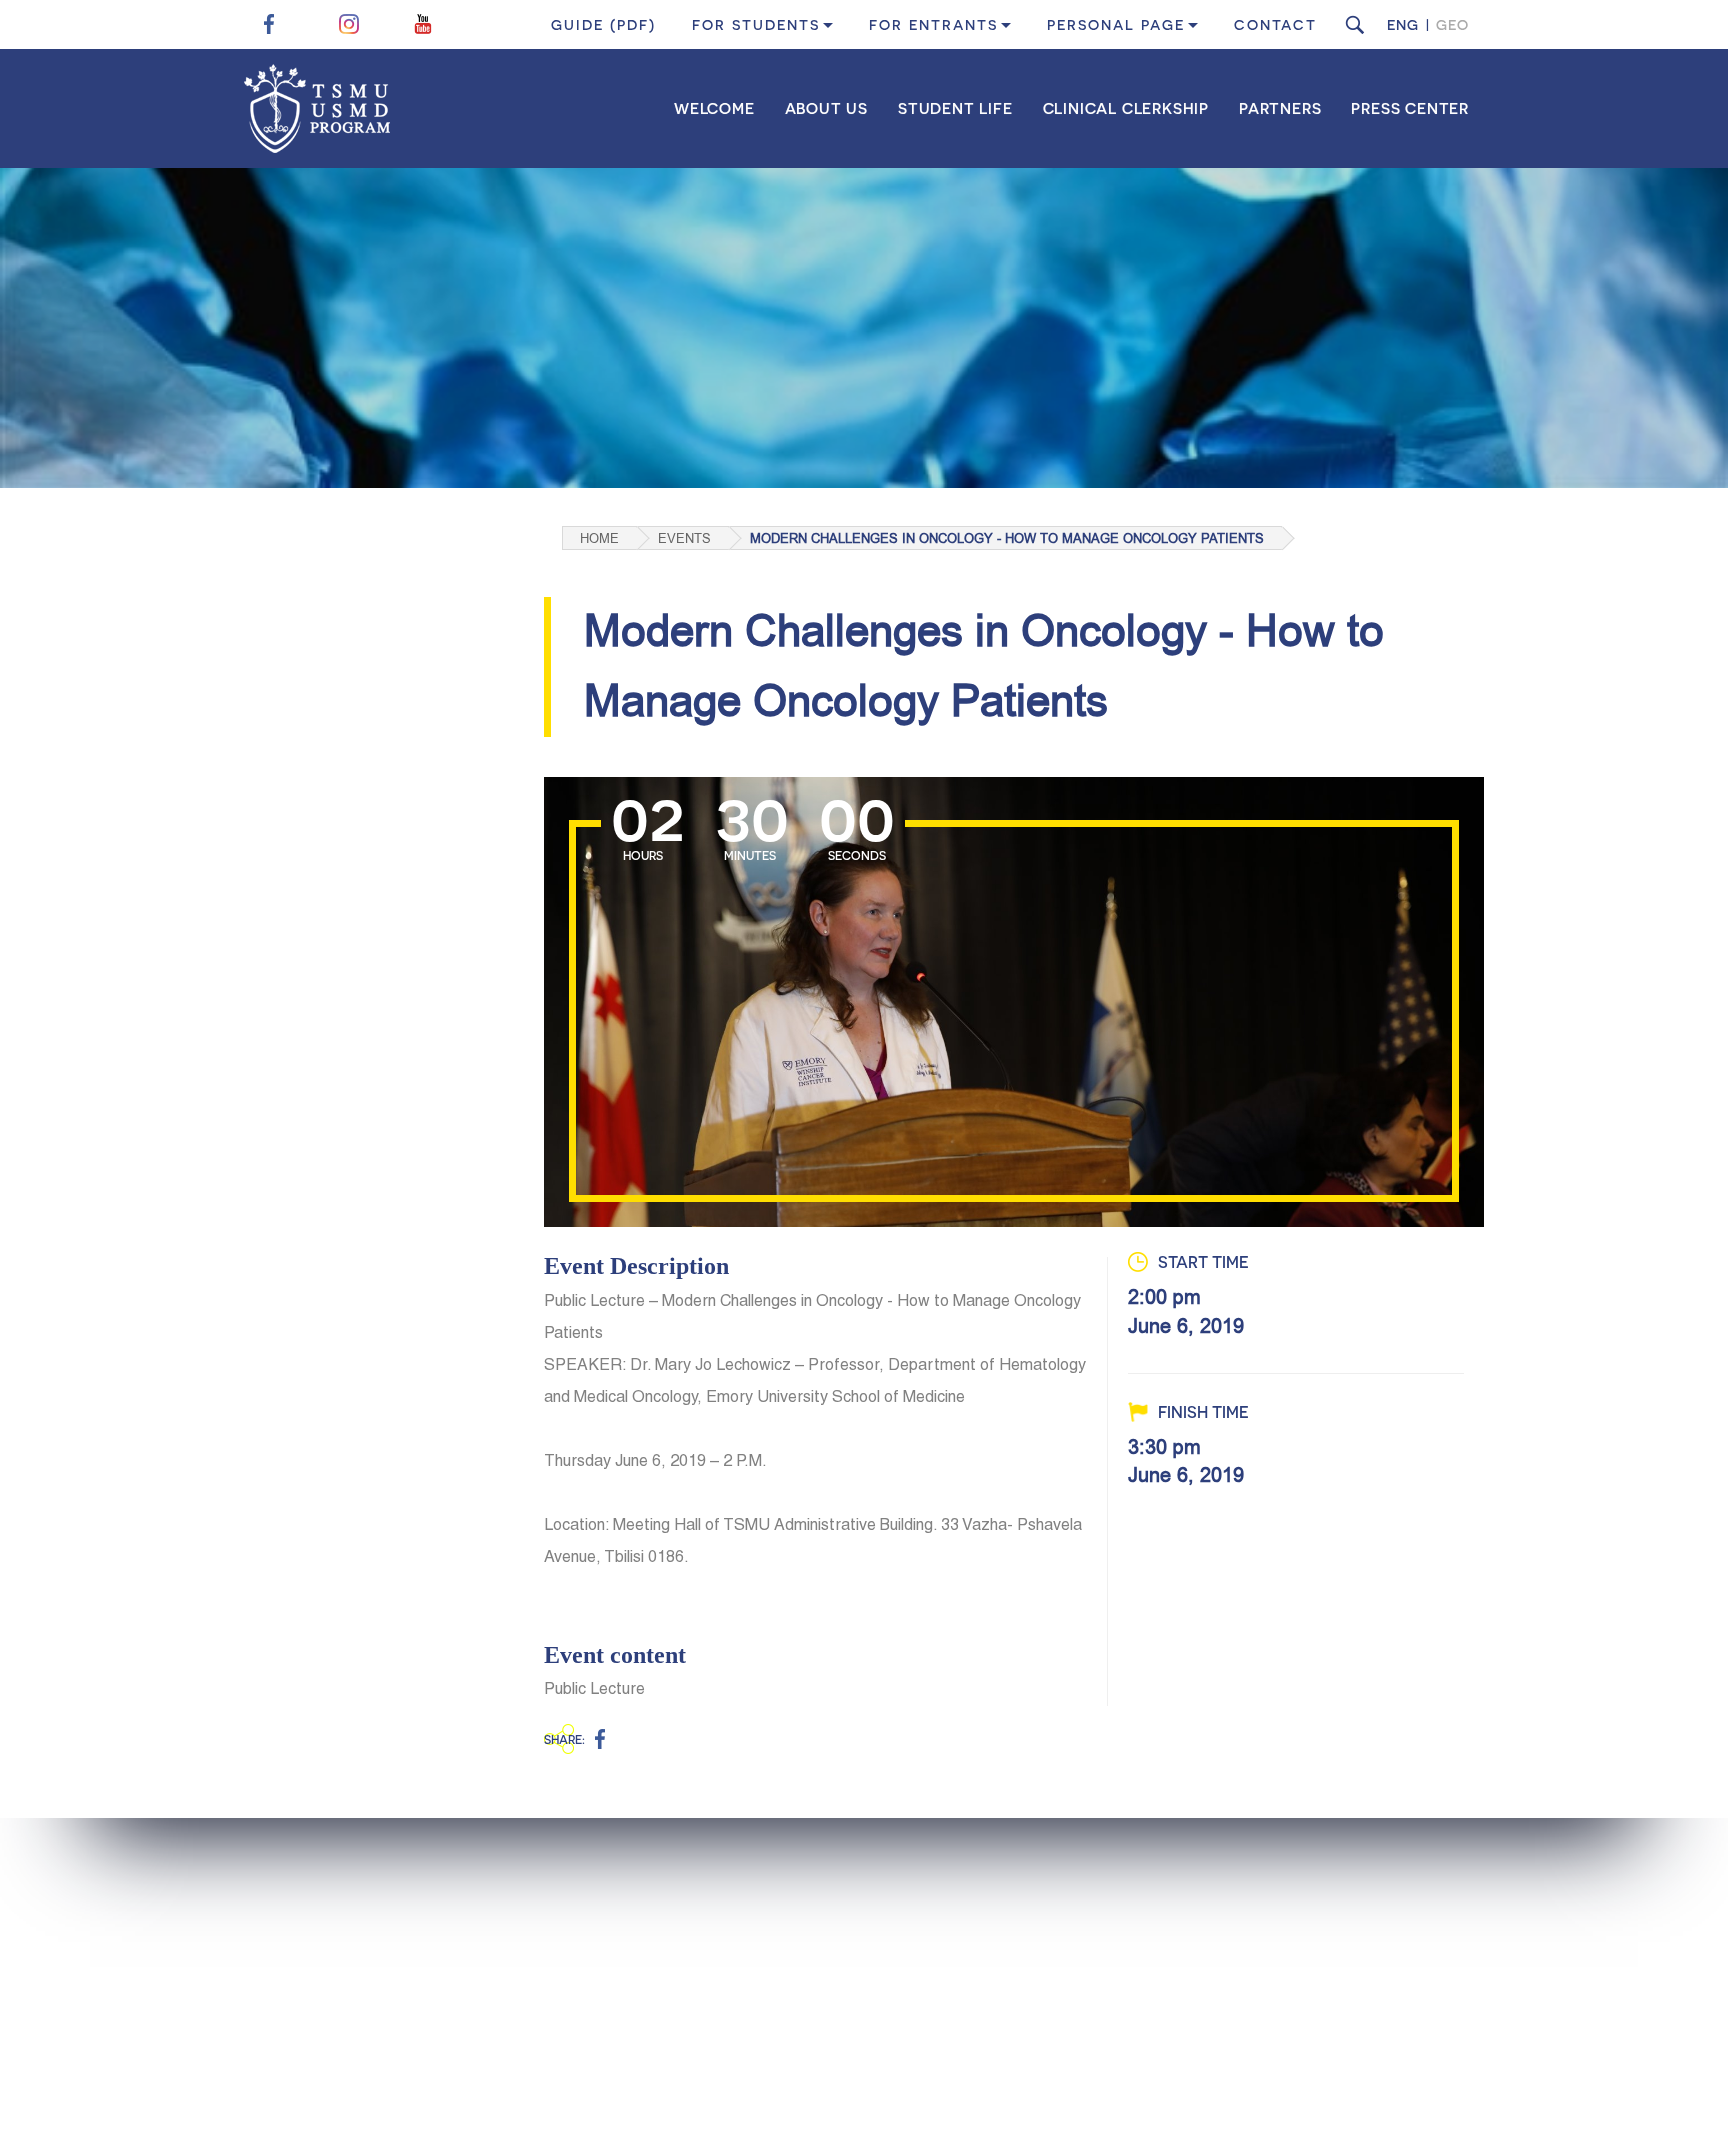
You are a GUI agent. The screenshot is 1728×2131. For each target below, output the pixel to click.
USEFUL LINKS (1350, 1927)
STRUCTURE (604, 1958)
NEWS (1111, 1927)
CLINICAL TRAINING (843, 1990)
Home (599, 538)
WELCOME (714, 108)
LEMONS (1454, 2089)
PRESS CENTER (1410, 108)
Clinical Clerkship (1126, 108)
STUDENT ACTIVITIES (847, 1927)
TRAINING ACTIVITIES (849, 2021)
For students (756, 24)
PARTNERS (1280, 108)
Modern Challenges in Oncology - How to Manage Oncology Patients (1007, 538)
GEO (1452, 24)
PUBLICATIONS (1142, 1958)
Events (684, 538)
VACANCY (1337, 1990)
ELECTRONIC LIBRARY (1379, 1958)
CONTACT (1275, 24)
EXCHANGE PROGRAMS (853, 1958)
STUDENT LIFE (955, 108)
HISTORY (592, 1927)
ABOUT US (826, 108)
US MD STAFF (607, 1990)
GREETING (598, 2021)
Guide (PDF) (603, 24)
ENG (1403, 24)
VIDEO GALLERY (1147, 2021)
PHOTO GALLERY (1150, 1990)
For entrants (933, 24)
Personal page (1116, 24)
